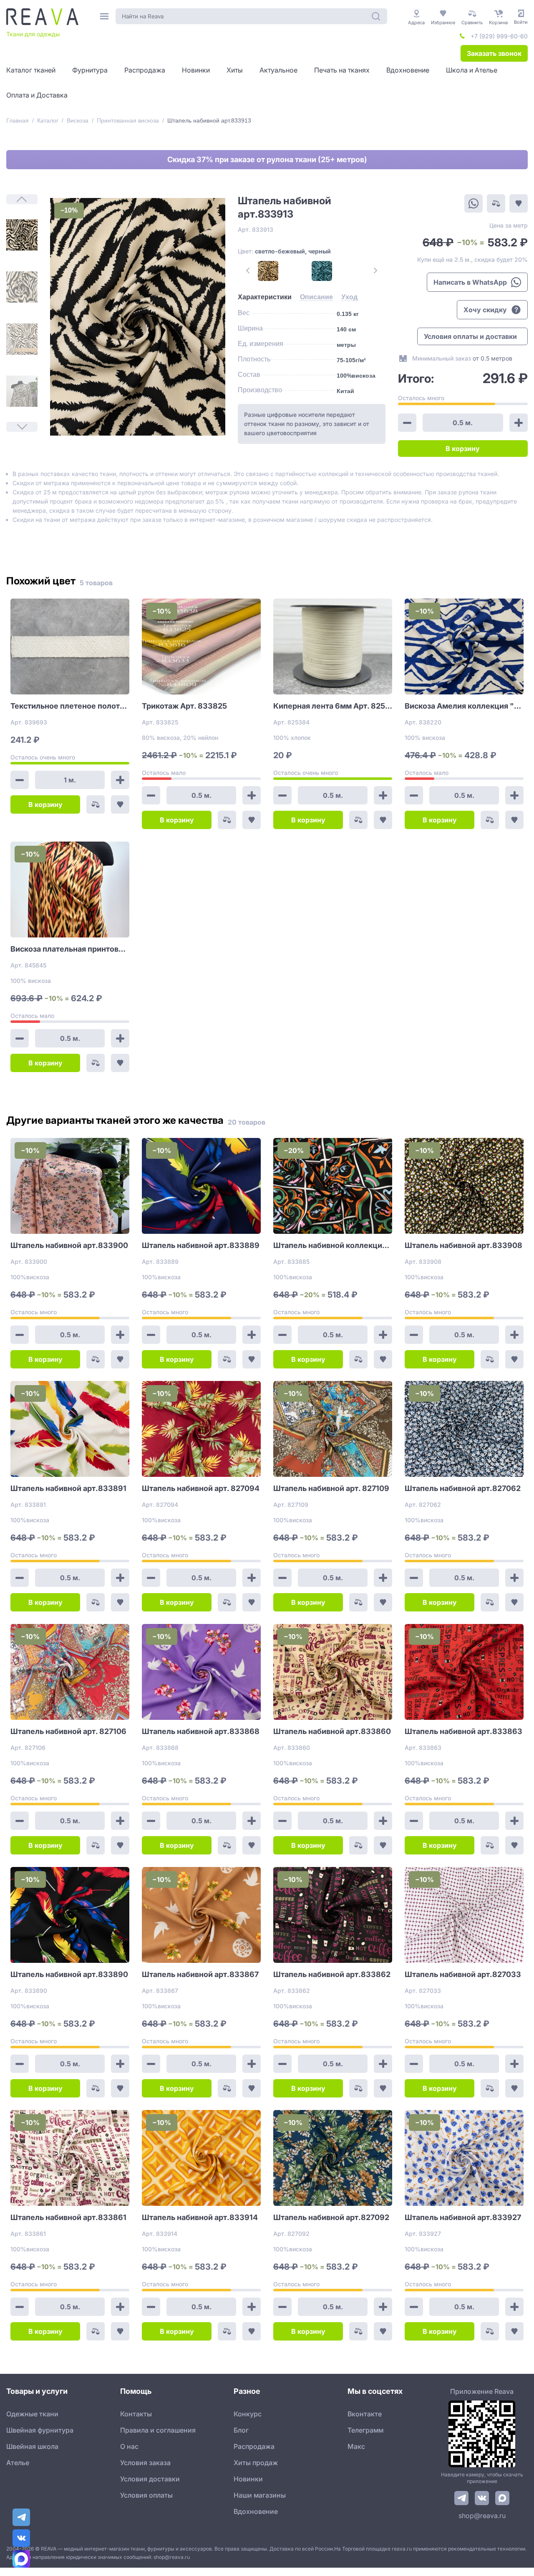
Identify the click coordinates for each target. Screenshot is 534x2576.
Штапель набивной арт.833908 (463, 1245)
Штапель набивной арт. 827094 (201, 1488)
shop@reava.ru (482, 2516)
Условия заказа (145, 2463)
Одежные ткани (32, 2414)
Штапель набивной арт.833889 (201, 1245)
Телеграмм (365, 2430)
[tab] (265, 297)
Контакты (136, 2414)
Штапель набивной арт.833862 (332, 1974)
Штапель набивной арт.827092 (331, 2217)
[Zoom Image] (138, 317)
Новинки (248, 2479)
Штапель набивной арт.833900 (69, 1245)
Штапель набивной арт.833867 (200, 1974)
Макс (356, 2446)
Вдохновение (256, 2511)
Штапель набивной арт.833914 (200, 2217)
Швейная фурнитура (40, 2430)
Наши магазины (260, 2495)
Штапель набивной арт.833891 (68, 1488)
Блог (241, 2430)
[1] (22, 235)
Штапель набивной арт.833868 (201, 1731)
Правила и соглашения (158, 2430)
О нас (129, 2446)
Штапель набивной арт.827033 (463, 1974)
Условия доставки (150, 2479)
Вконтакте (365, 2414)
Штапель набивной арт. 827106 (68, 1731)
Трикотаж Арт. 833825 (184, 706)
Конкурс (248, 2414)
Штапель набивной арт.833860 (332, 1731)
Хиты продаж (256, 2463)
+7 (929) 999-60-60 (499, 36)
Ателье (18, 2463)
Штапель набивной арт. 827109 (331, 1488)
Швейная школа (32, 2446)
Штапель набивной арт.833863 (463, 1731)
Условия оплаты (146, 2495)
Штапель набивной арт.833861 (68, 2217)
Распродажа (254, 2446)
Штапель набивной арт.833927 (463, 2217)
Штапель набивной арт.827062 (463, 1488)
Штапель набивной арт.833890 (69, 1974)
